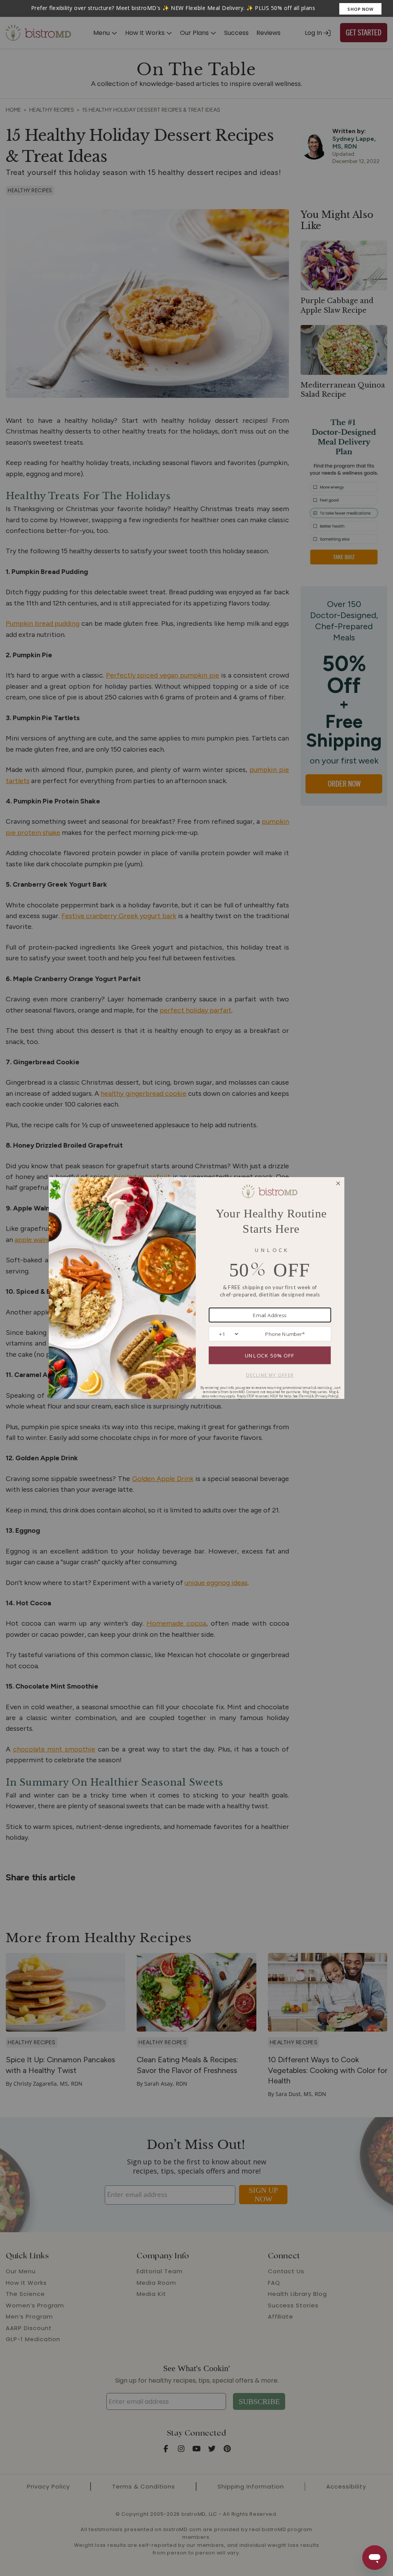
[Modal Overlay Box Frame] (196, 8)
